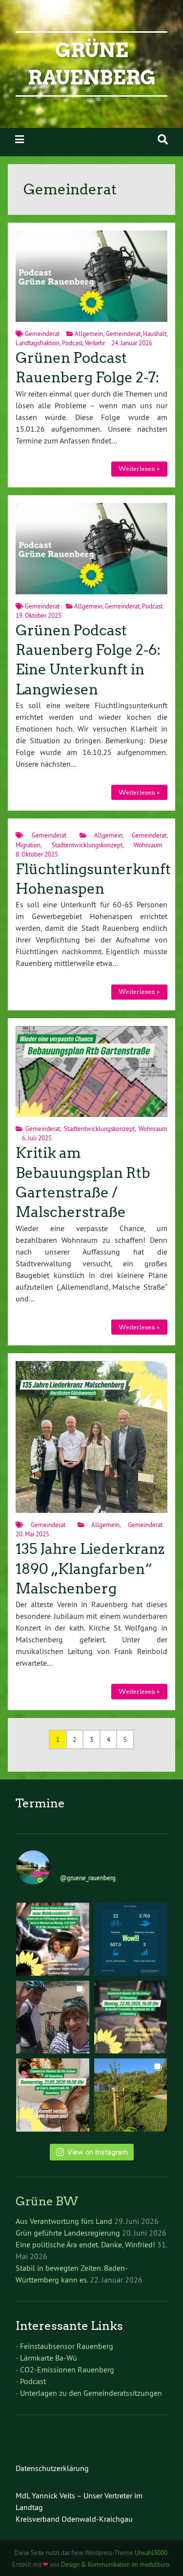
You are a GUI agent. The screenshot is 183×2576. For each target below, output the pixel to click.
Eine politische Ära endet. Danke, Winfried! (85, 2244)
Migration (28, 845)
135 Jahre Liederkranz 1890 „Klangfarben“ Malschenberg (90, 1569)
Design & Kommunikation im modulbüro (115, 2564)
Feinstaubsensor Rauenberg (67, 2346)
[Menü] (20, 139)
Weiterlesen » (139, 469)
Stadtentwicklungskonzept (87, 845)
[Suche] (163, 139)
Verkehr (95, 343)
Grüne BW (47, 2201)
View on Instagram (98, 2152)
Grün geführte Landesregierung (68, 2233)
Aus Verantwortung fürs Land (64, 2221)
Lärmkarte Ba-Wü (49, 2358)
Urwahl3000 (151, 2553)
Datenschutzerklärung (52, 2468)
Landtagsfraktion (38, 343)
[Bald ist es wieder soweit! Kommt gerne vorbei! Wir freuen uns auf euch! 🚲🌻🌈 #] (131, 2017)
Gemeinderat (42, 334)
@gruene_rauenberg (88, 1878)
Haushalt (155, 334)
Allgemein (89, 334)
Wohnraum (148, 845)
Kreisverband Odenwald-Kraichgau (74, 2519)
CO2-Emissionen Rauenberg (67, 2369)
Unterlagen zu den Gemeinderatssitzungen (91, 2393)
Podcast (72, 343)
